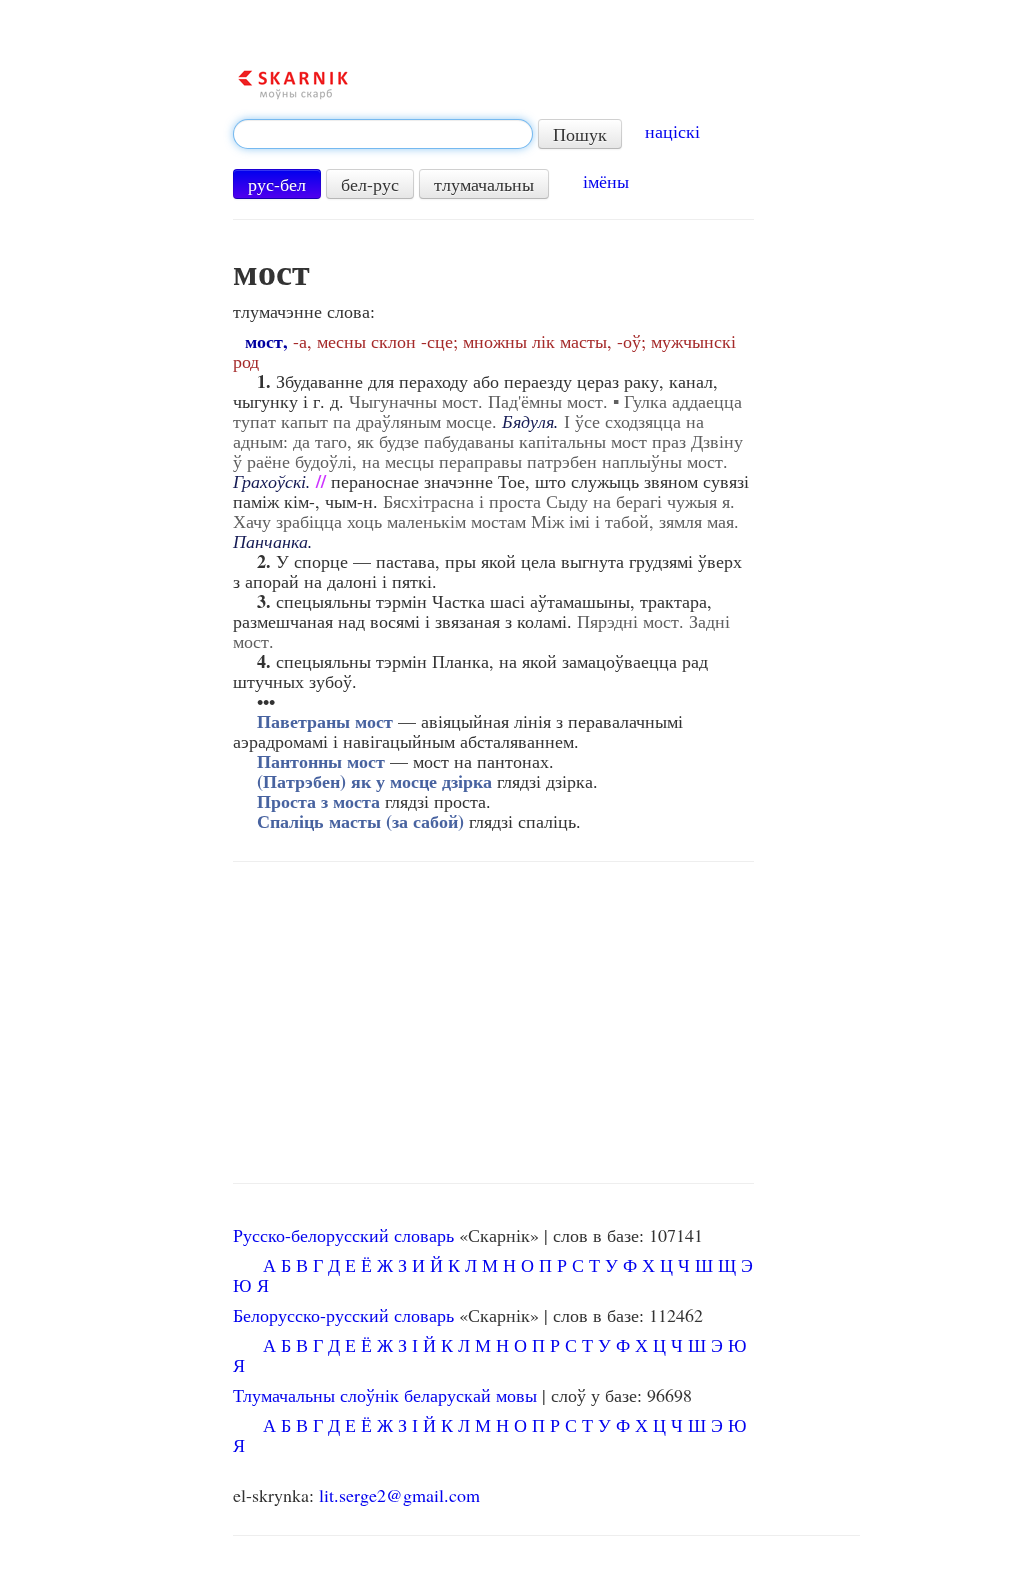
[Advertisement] (493, 1023)
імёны (606, 181)
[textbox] (383, 134)
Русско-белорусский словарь (343, 1235)
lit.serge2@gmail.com (399, 1495)
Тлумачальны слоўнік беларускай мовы (385, 1395)
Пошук (580, 134)
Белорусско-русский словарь (343, 1315)
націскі (672, 131)
